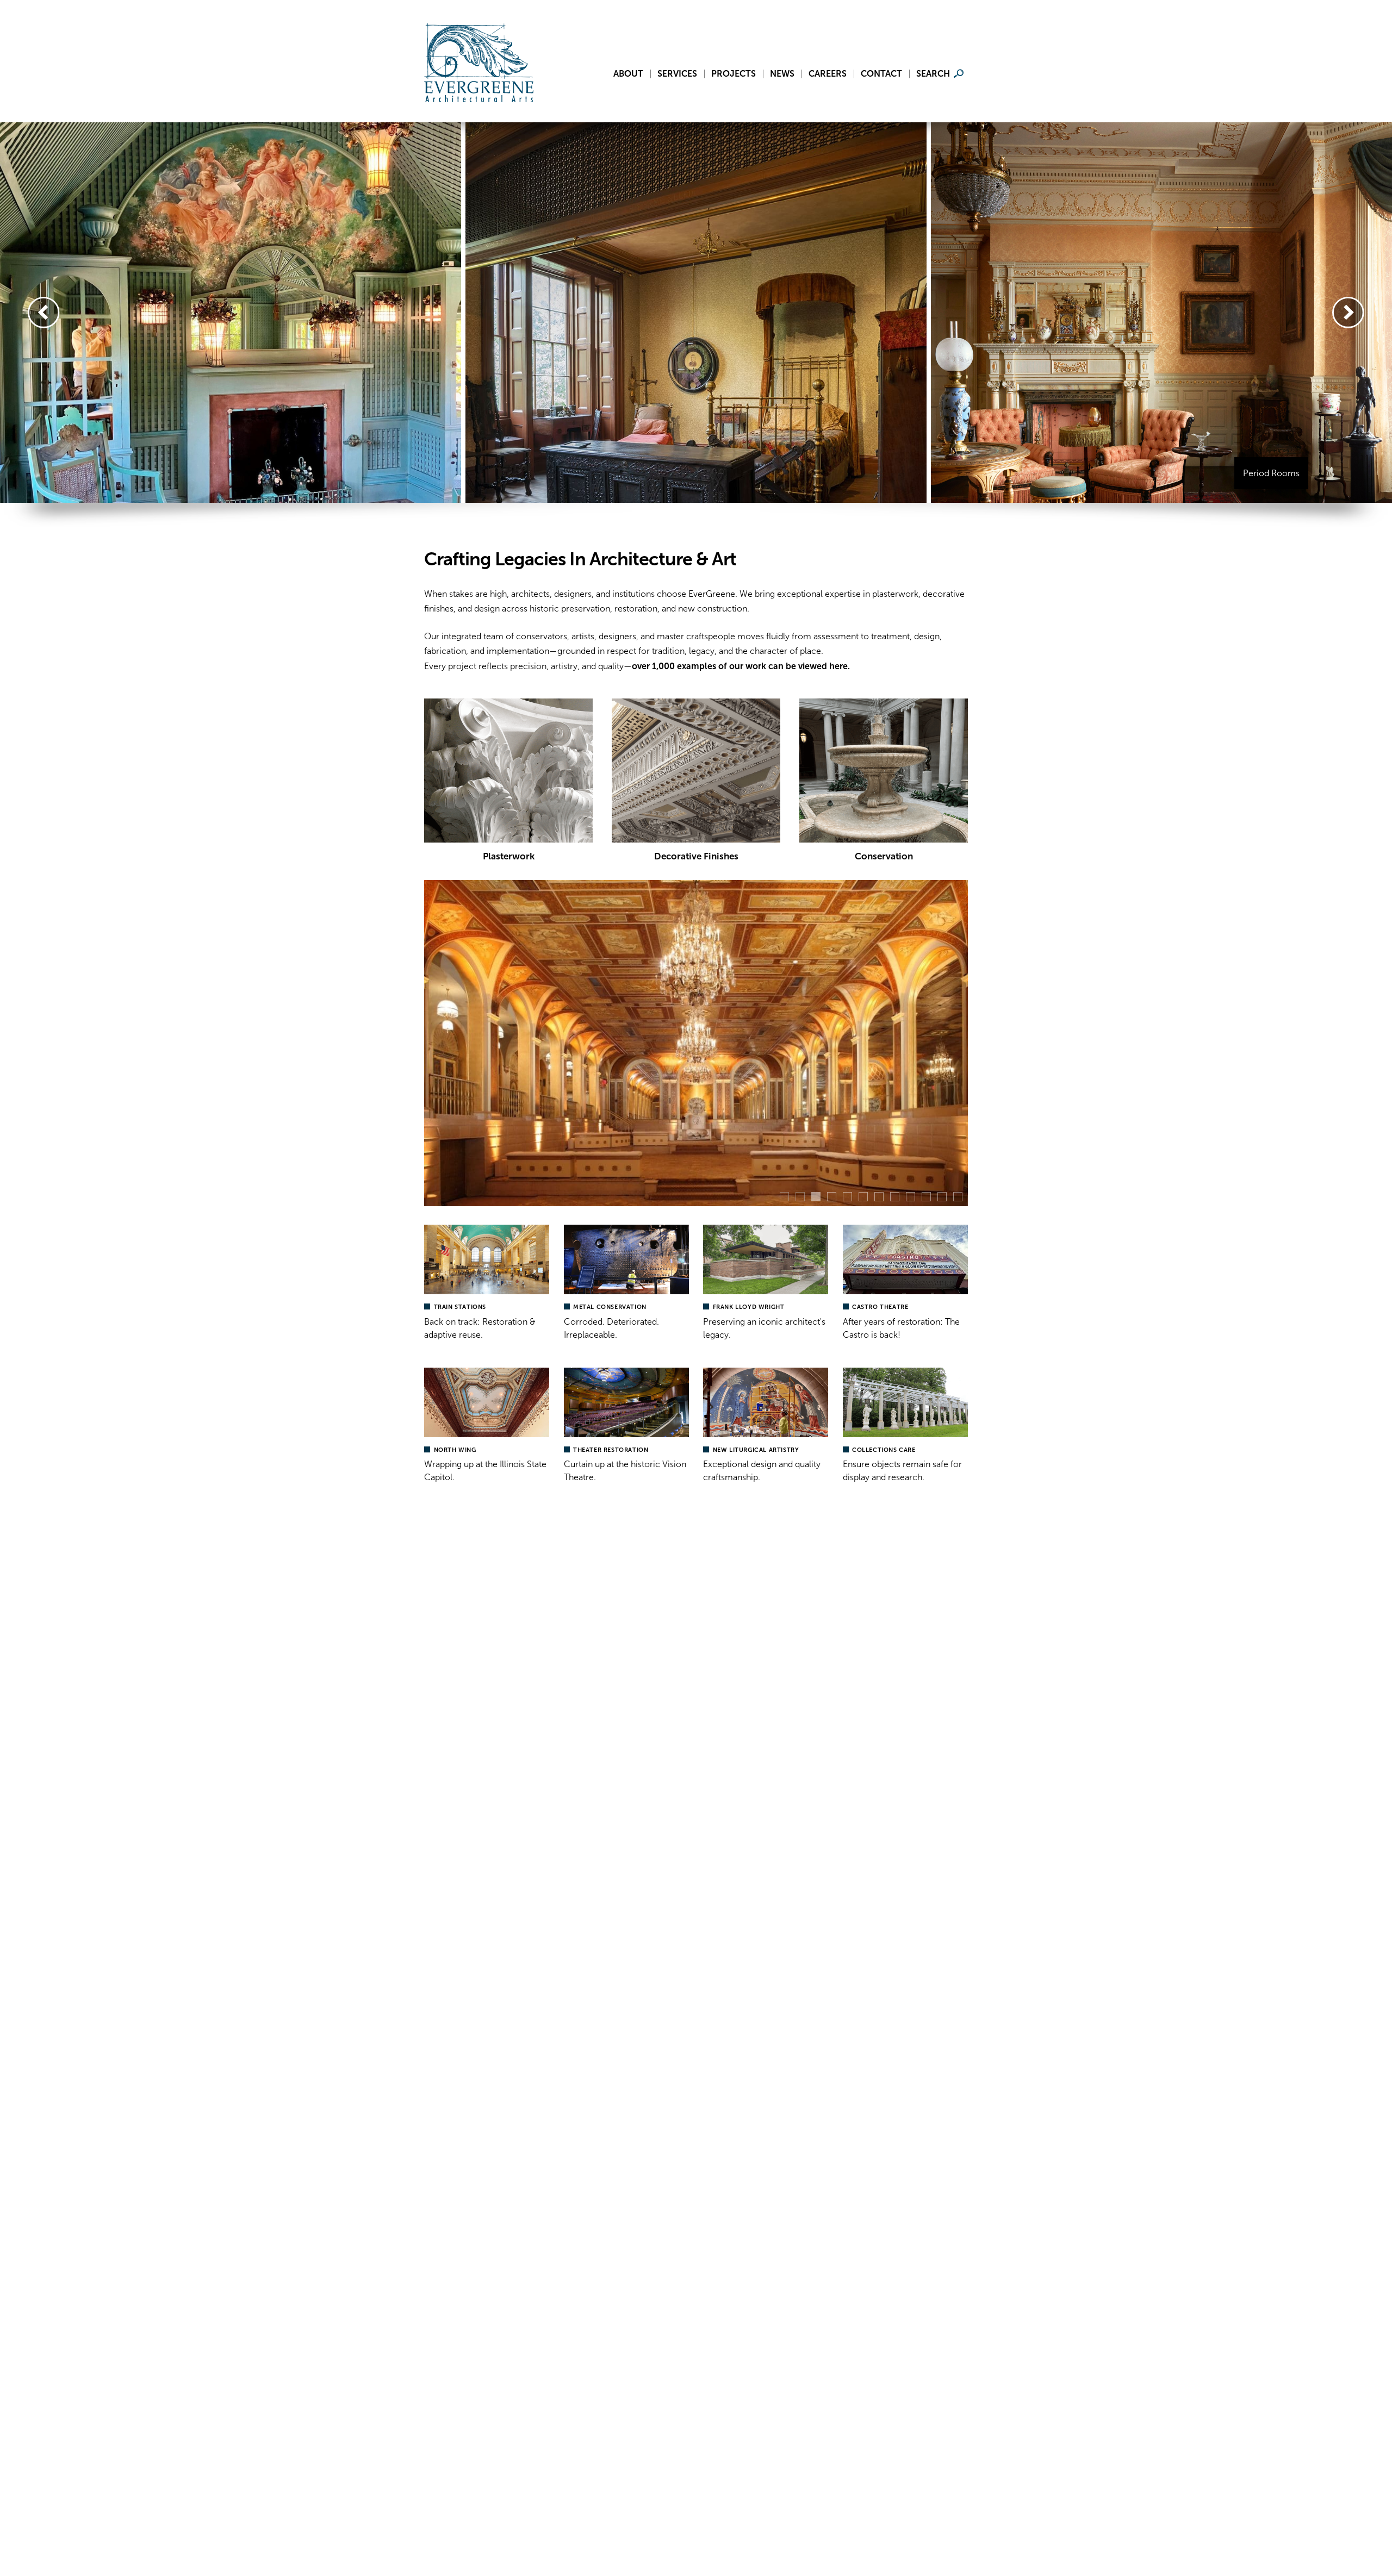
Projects (734, 74)
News (782, 74)
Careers (828, 74)
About (628, 74)
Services (677, 74)
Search (933, 74)
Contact (881, 74)
